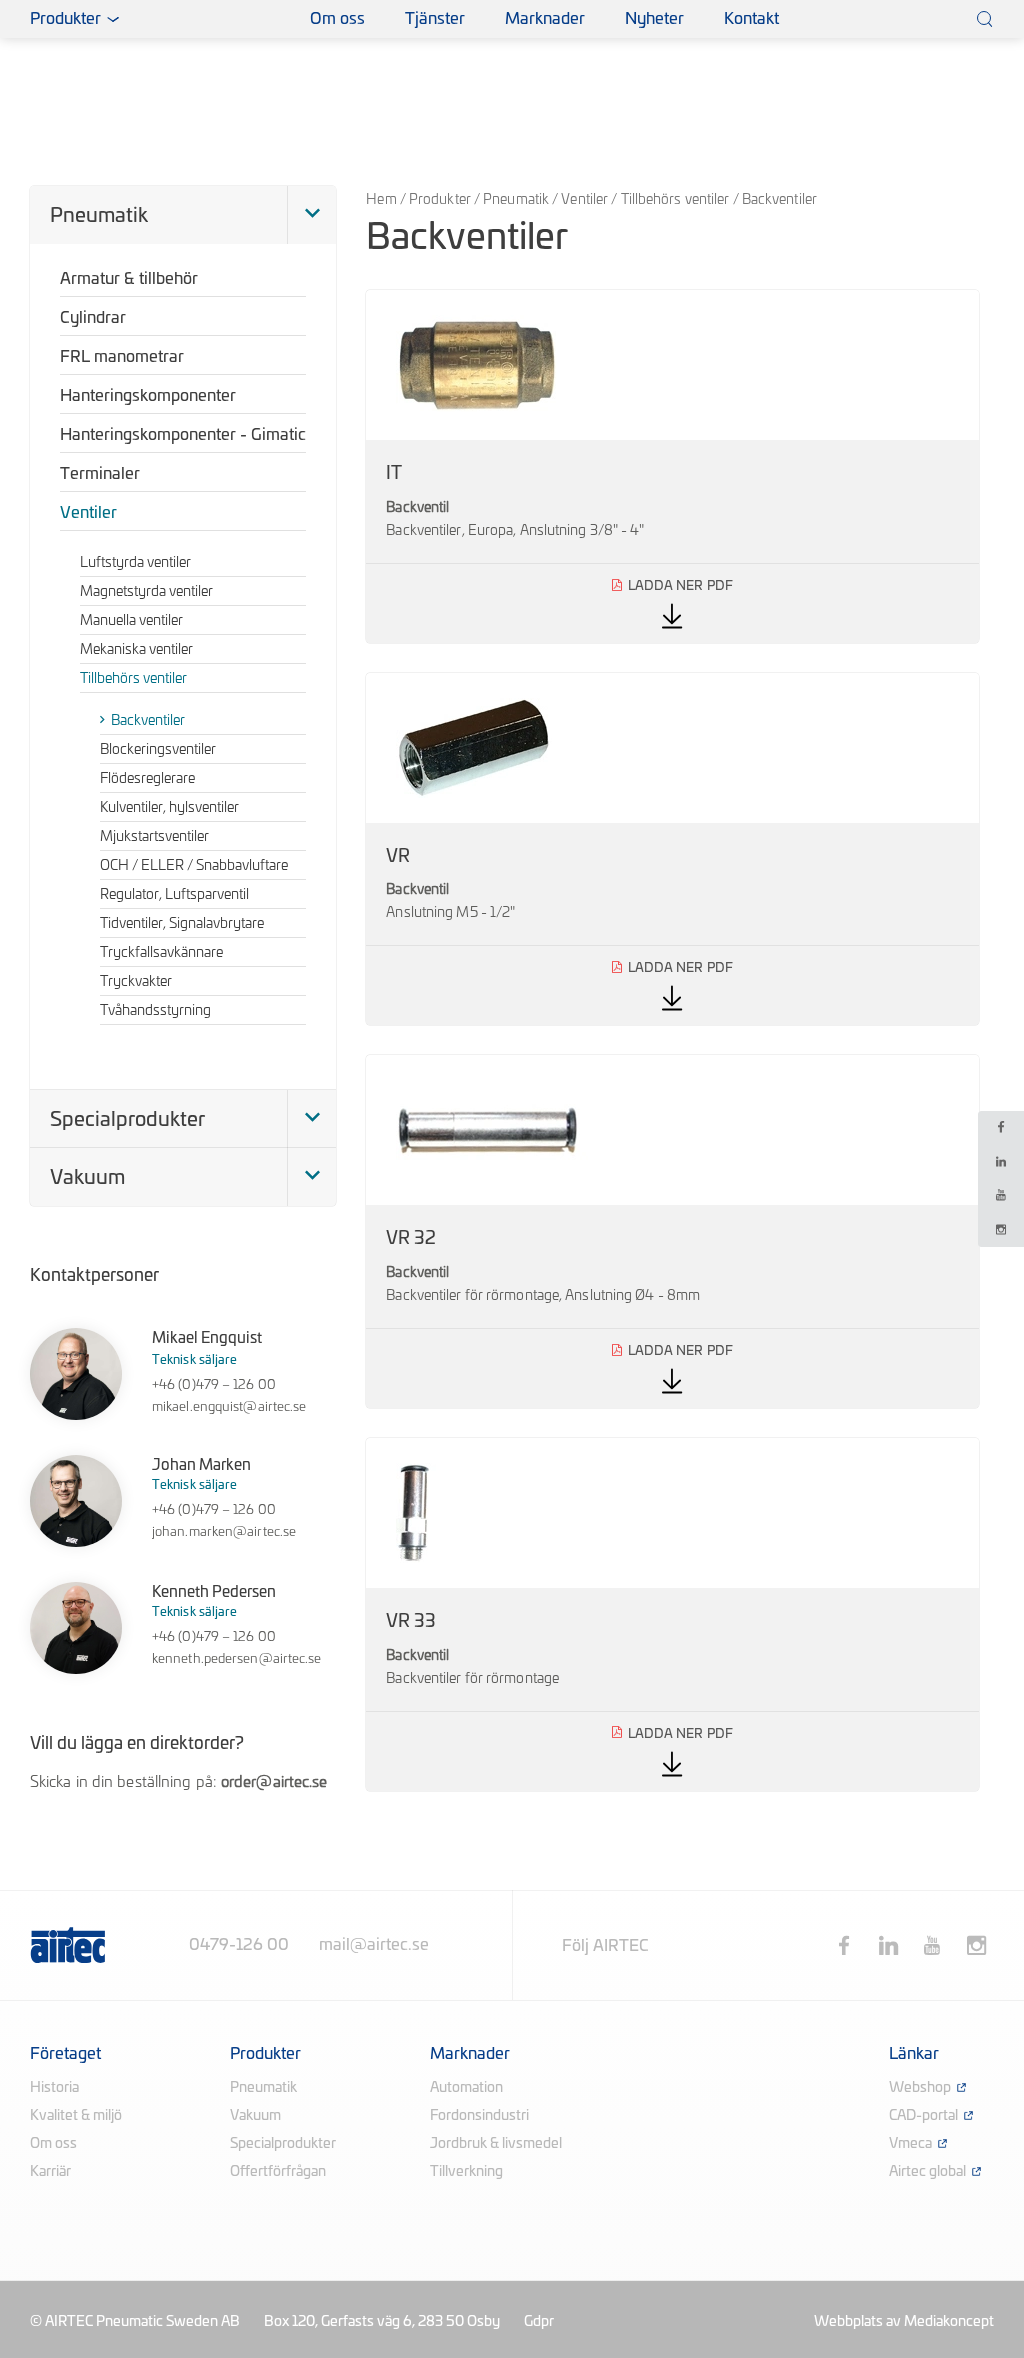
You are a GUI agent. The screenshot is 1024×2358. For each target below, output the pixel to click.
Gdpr (539, 2322)
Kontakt (751, 19)
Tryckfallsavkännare (161, 953)
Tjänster (435, 19)
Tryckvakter (136, 982)
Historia (54, 2088)
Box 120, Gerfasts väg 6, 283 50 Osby (382, 2322)
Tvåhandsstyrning (155, 1011)
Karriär (50, 2172)
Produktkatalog (239, 19)
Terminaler (100, 474)
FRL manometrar (122, 357)
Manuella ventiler (131, 621)
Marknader (545, 19)
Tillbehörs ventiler (675, 200)
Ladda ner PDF (672, 466)
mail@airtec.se (374, 1945)
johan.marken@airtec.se (224, 1532)
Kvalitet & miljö (76, 2116)
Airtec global (927, 2172)
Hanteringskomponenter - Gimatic (183, 435)
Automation (466, 2088)
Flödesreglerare (147, 779)
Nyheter (654, 19)
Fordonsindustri (479, 2116)
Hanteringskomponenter (148, 396)
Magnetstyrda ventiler (146, 592)
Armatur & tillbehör (129, 279)
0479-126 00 (239, 1945)
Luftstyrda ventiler (135, 563)
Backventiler (148, 721)
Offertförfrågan (278, 2172)
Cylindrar (93, 318)
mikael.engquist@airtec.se (229, 1407)
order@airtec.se (274, 1782)
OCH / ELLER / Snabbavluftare (194, 866)
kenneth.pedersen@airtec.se (237, 1659)
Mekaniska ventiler (136, 650)
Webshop (920, 2088)
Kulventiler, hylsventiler (169, 808)
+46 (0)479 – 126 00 (214, 1385)
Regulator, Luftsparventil (174, 895)
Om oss (337, 19)
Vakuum (87, 1178)
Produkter (440, 200)
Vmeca (910, 2144)
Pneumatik (516, 200)
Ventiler (584, 200)
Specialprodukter (127, 1120)
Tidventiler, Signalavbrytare (182, 924)
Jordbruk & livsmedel (496, 2144)
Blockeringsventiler (158, 750)
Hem (381, 200)
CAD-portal (923, 2116)
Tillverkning (466, 2172)
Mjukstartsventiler (154, 837)
